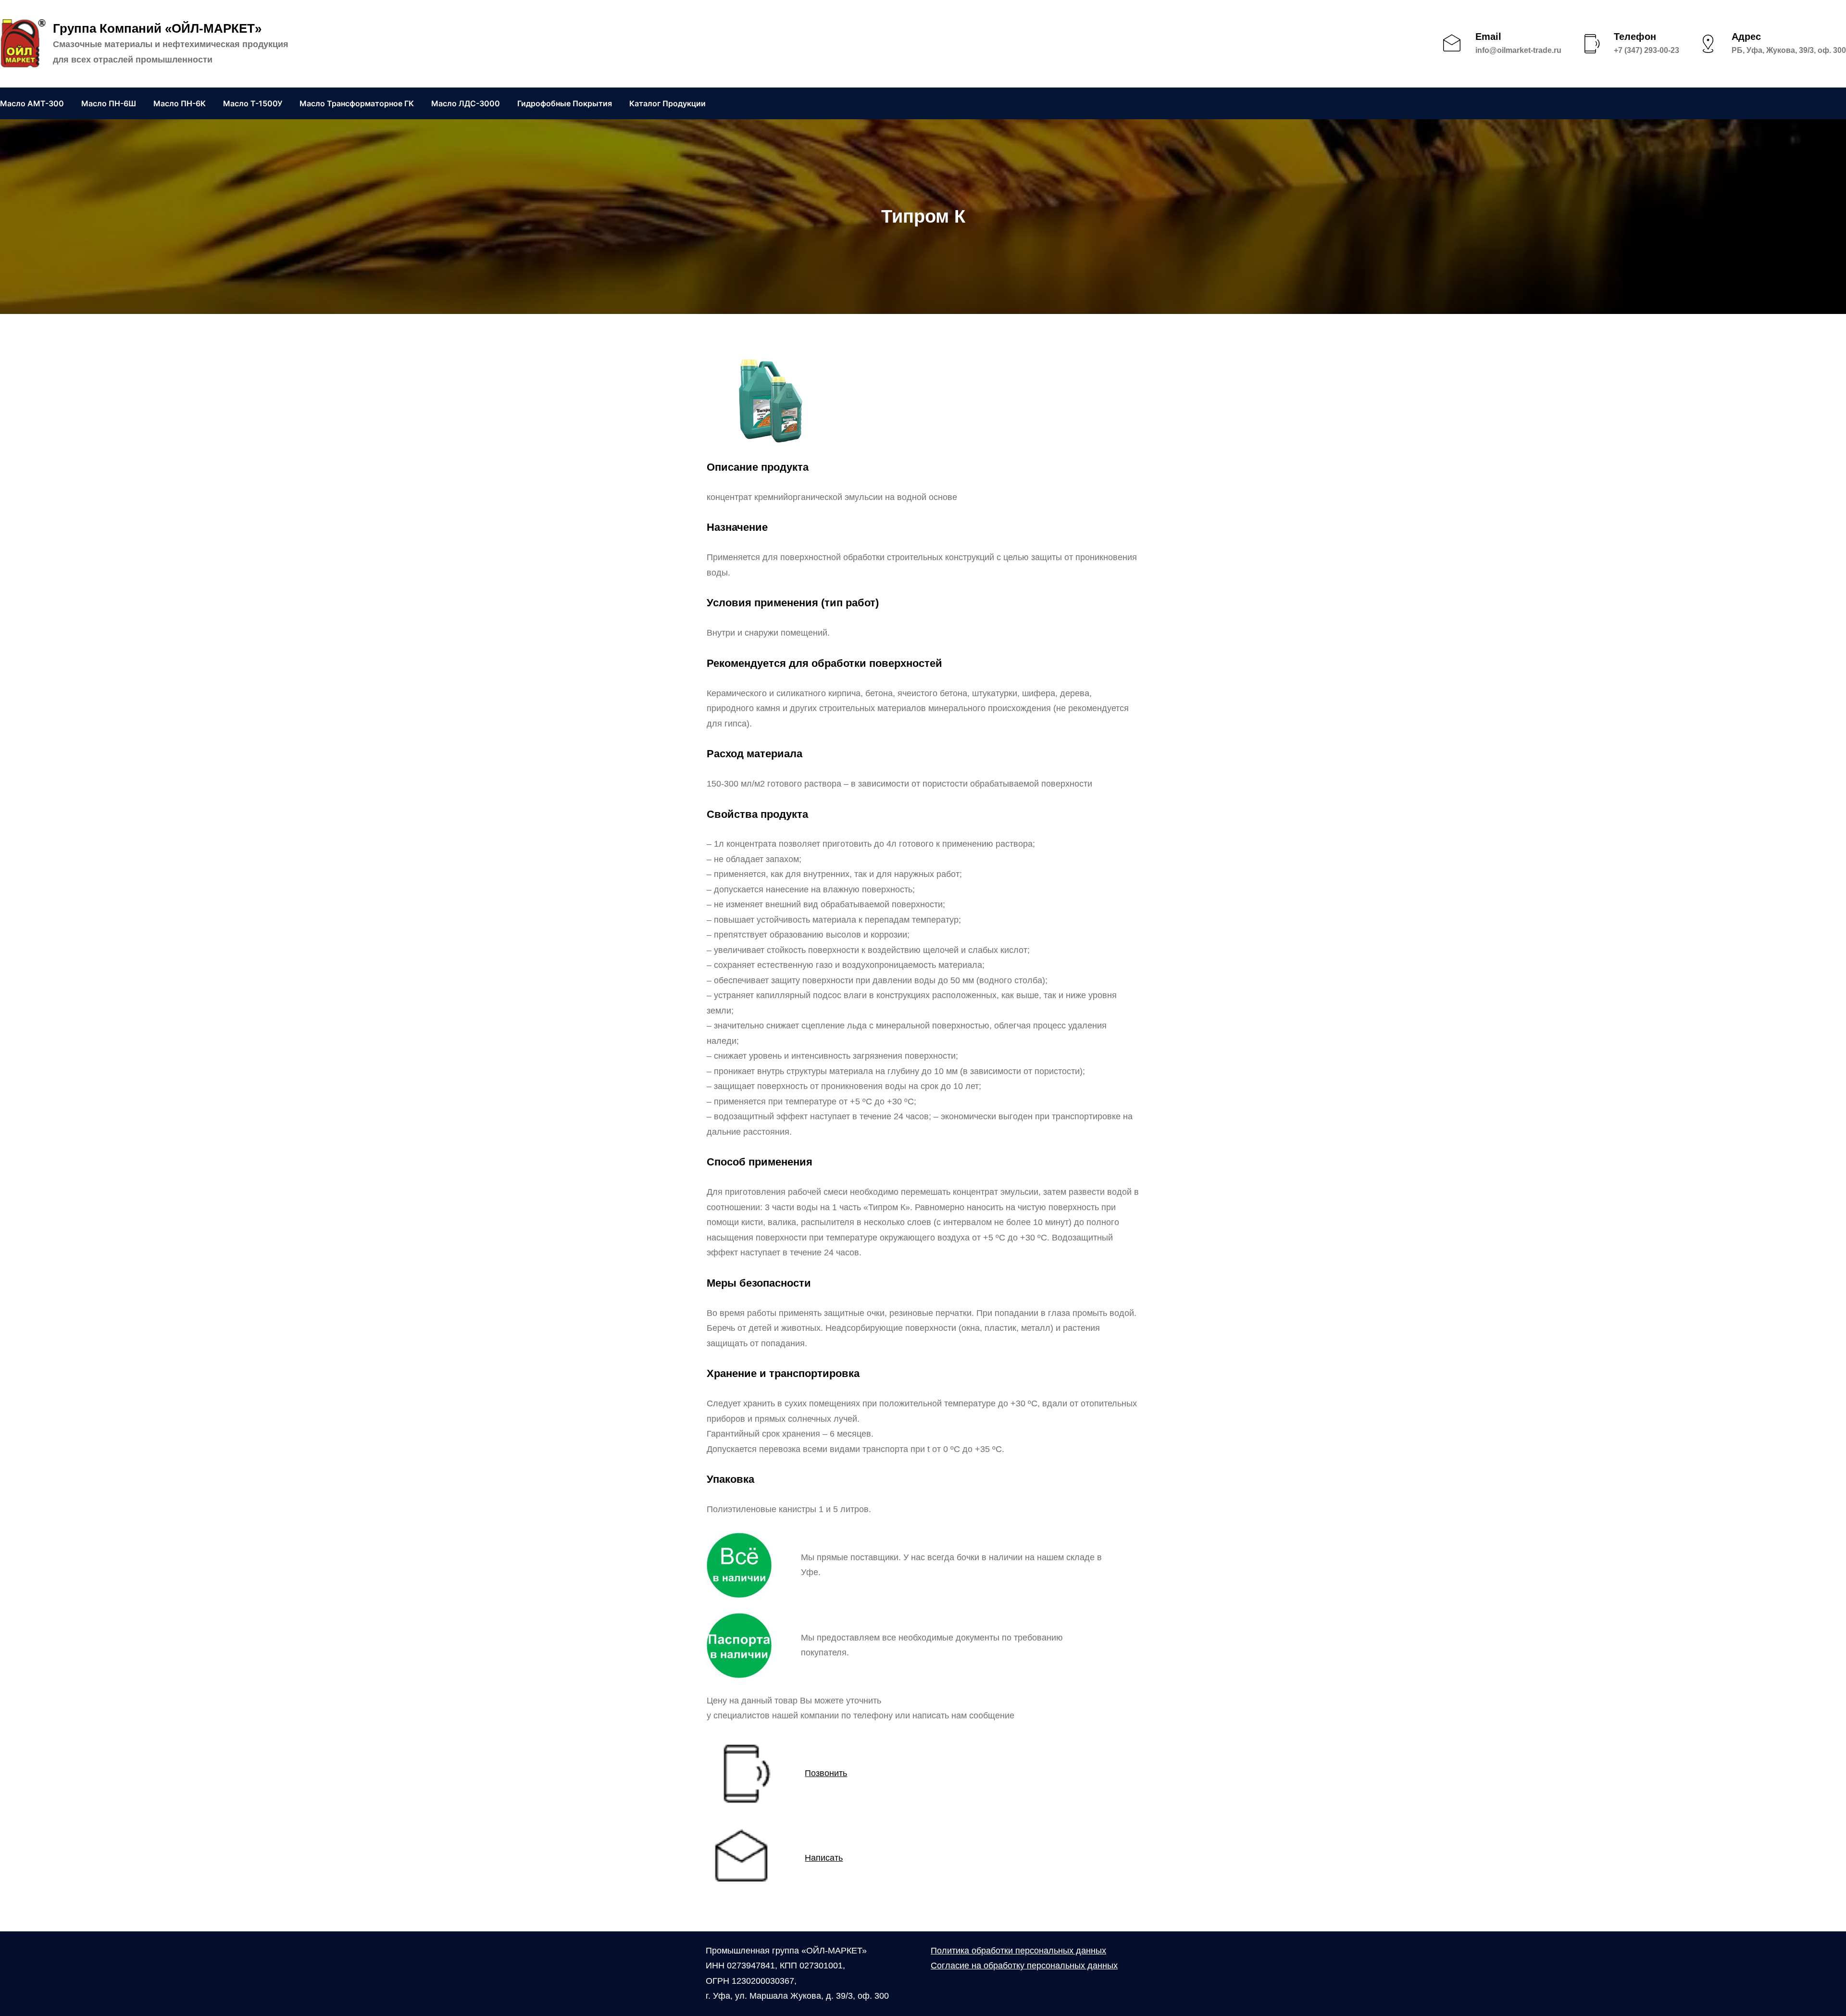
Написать (824, 1858)
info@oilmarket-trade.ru (1518, 50)
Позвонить (826, 1773)
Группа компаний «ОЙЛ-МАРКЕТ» (157, 28)
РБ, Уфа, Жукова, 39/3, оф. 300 (1789, 50)
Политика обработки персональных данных (1018, 1951)
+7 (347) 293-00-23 (1646, 50)
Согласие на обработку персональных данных (1024, 1966)
